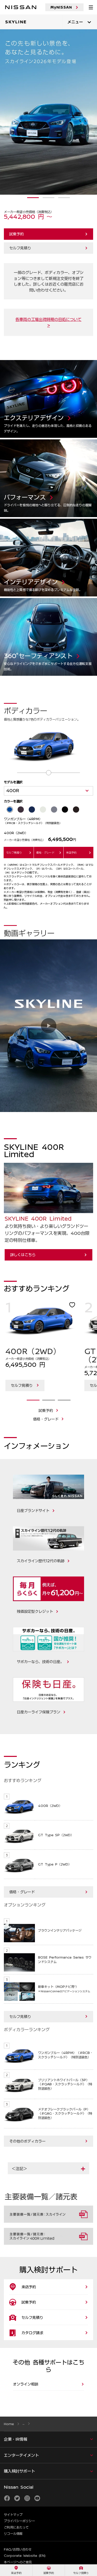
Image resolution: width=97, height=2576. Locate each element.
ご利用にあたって (16, 2527)
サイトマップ (13, 2515)
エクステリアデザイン (18, 362)
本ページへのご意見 (18, 2562)
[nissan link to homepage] (21, 7)
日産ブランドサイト (33, 1510)
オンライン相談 (26, 2384)
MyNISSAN (61, 7)
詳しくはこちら (23, 1255)
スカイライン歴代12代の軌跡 (41, 1561)
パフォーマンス (13, 442)
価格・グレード (46, 1419)
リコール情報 (13, 2533)
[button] (48, 2169)
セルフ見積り (20, 248)
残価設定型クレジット (35, 1611)
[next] (95, 1367)
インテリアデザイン (16, 521)
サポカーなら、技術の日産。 (40, 1662)
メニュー (75, 22)
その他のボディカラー (27, 2141)
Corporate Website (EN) (25, 2556)
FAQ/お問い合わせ (18, 2549)
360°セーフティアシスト (21, 600)
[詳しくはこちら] (48, 112)
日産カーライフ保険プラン (39, 1712)
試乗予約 (17, 234)
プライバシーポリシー (19, 2521)
